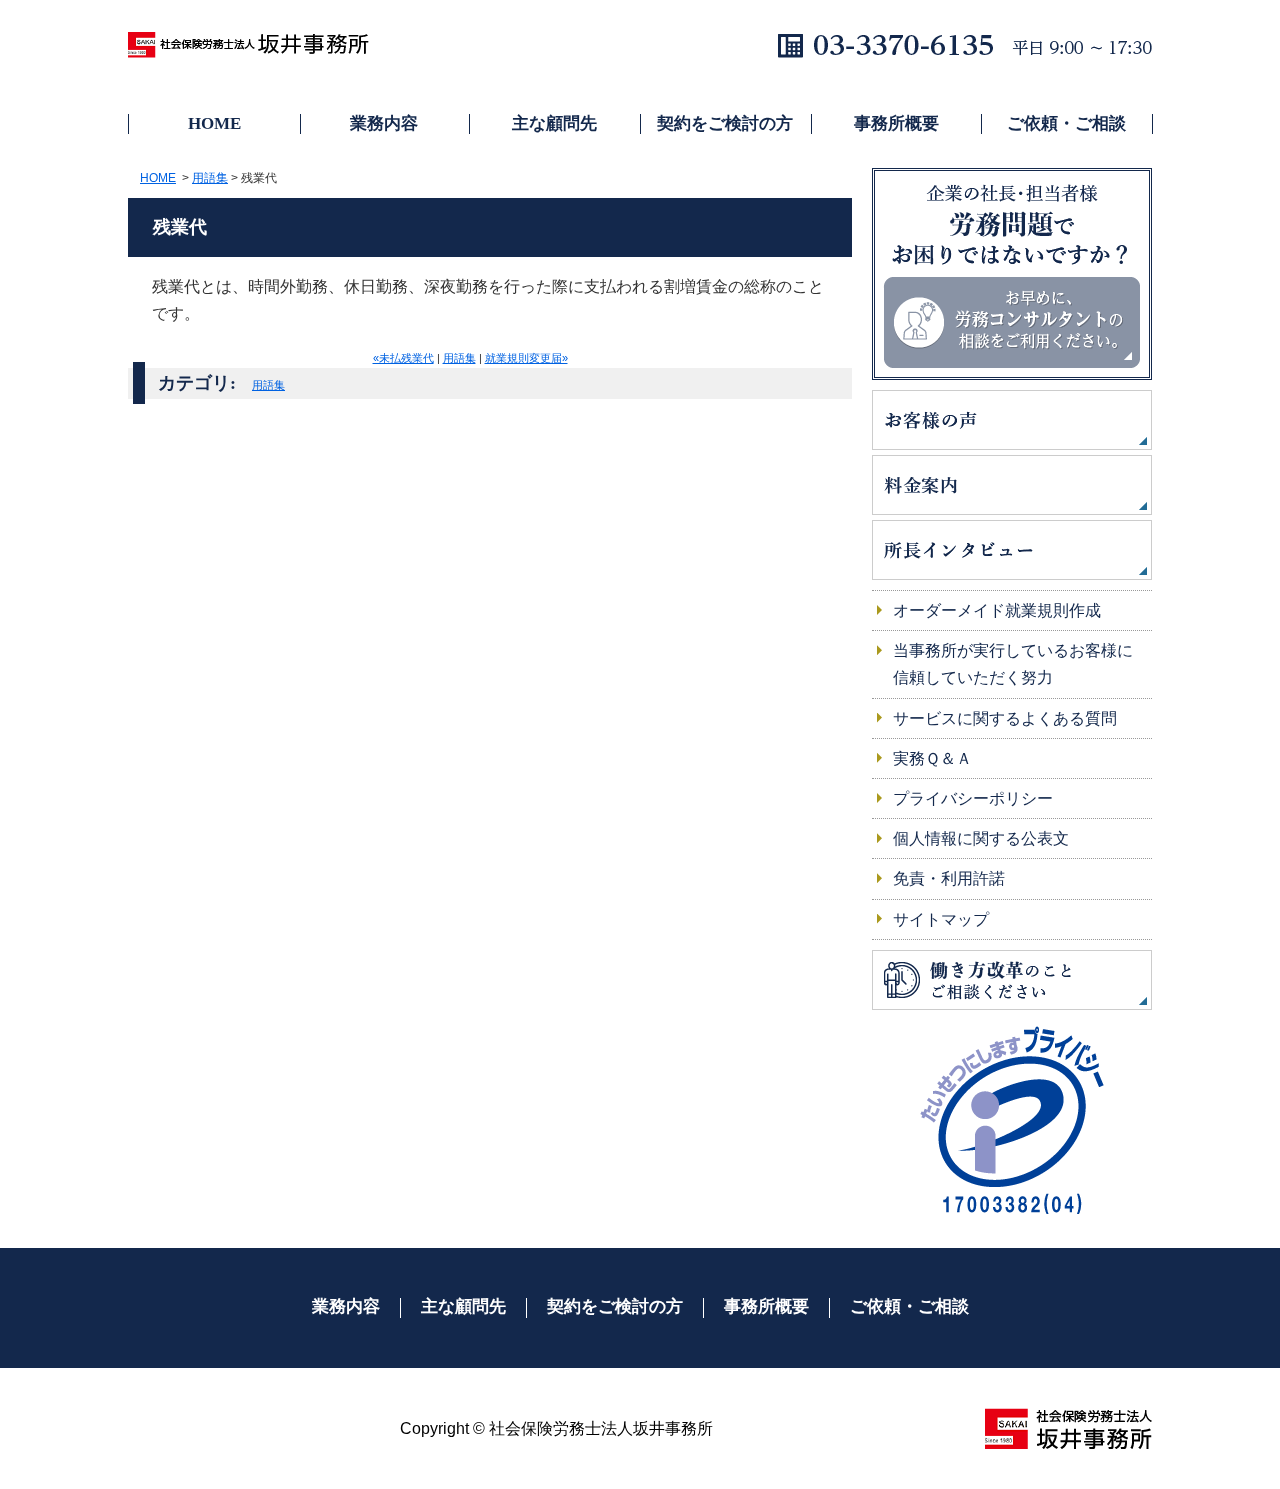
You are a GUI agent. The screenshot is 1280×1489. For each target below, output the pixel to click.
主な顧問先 (554, 123)
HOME (214, 123)
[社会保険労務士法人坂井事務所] (1068, 1428)
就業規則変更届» (526, 358)
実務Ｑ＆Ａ (932, 758)
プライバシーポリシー (973, 798)
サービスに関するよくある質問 (1005, 718)
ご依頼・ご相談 (1066, 123)
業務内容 (384, 123)
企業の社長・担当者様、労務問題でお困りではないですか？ (1012, 274)
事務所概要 (896, 123)
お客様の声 (1012, 420)
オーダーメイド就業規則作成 (997, 610)
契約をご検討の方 (725, 123)
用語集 (210, 178)
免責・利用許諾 (949, 878)
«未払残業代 (403, 358)
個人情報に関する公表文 (981, 838)
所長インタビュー (1012, 550)
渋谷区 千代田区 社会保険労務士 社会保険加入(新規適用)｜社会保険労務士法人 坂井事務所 (258, 50)
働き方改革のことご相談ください (1012, 980)
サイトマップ (941, 919)
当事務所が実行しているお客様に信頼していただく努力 (1013, 664)
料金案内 (1012, 485)
